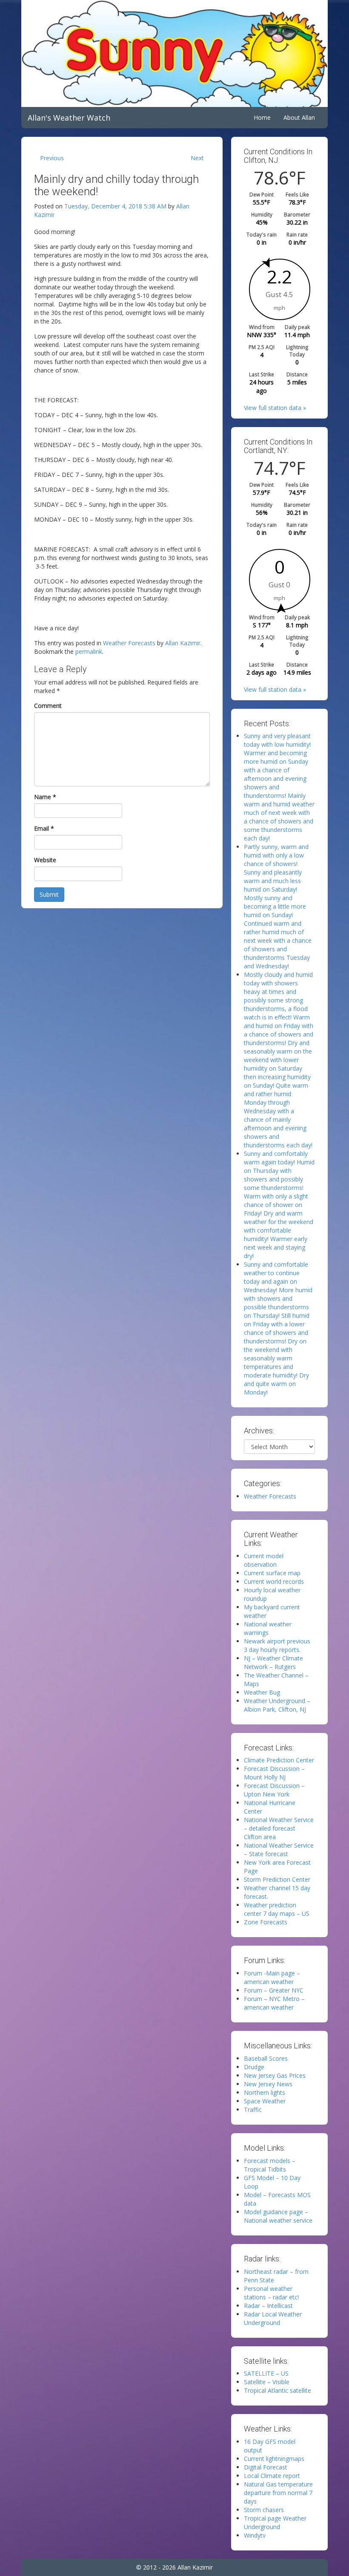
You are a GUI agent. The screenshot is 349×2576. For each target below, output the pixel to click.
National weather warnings (268, 1628)
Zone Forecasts (266, 1922)
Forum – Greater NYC (274, 1990)
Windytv (255, 2535)
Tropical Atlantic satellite (277, 2390)
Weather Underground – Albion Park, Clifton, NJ (277, 1705)
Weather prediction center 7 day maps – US (277, 1909)
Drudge (254, 2067)
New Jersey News (268, 2084)
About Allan (299, 117)
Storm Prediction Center (277, 1879)
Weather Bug (262, 1692)
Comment (48, 706)
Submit (49, 894)
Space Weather (265, 2101)
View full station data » (275, 408)
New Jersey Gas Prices (275, 2075)
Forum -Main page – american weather (272, 1977)
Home (262, 117)
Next (197, 158)
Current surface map (272, 1573)
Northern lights (265, 2092)
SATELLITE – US (266, 2373)
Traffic (253, 2110)
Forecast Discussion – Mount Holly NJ (274, 1773)
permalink (89, 651)
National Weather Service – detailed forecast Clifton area (279, 1828)
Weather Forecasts (129, 643)
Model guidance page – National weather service (278, 2216)
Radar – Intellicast (268, 2306)
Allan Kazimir (183, 643)
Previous (52, 158)
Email (44, 828)
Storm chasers (264, 2510)
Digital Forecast (266, 2467)
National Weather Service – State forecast (279, 1850)
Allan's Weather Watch (69, 118)
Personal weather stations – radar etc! (271, 2293)
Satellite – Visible (267, 2382)
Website (45, 860)
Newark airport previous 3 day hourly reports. (277, 1645)
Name (45, 797)
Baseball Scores (266, 2058)
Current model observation (264, 1560)
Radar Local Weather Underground (273, 2318)
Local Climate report (272, 2476)
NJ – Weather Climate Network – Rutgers (273, 1662)
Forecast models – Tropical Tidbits (270, 2165)
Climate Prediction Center (279, 1760)
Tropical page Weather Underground (275, 2523)
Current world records (274, 1581)
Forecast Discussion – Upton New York (274, 1790)
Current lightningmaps (274, 2459)
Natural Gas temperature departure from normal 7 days (278, 2493)
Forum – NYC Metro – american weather (274, 2003)
